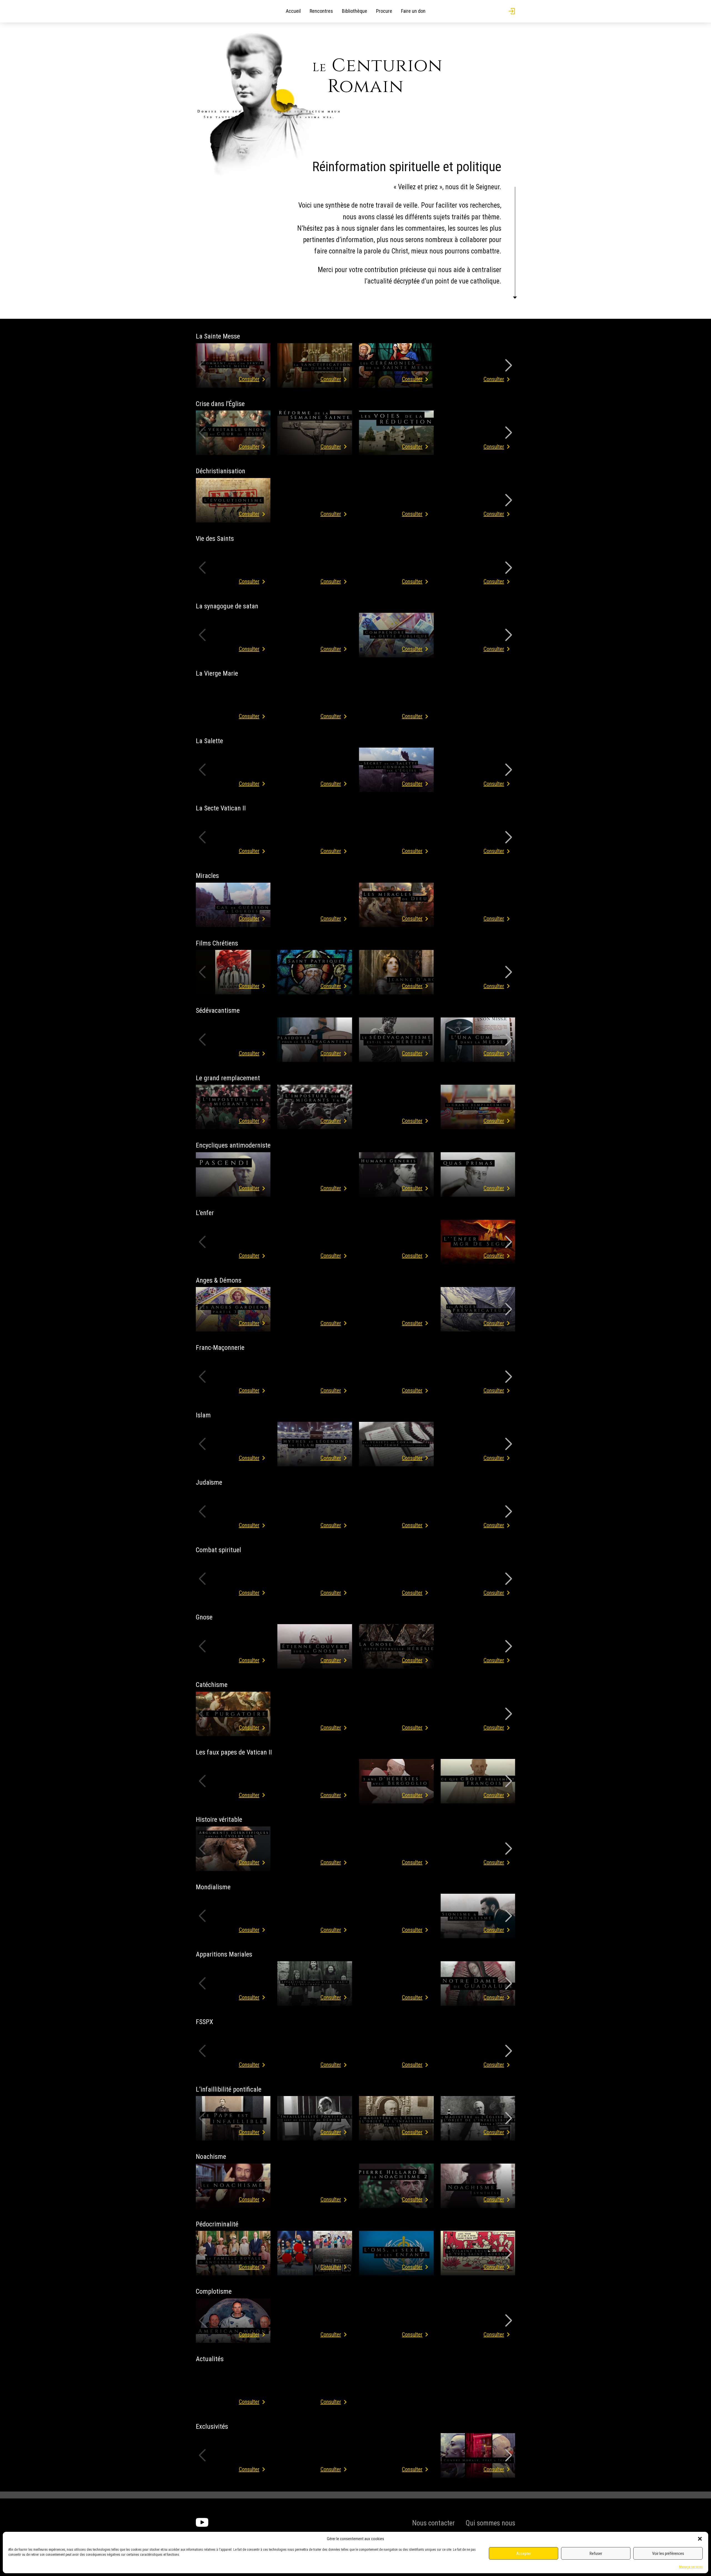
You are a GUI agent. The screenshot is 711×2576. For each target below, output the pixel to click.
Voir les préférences (668, 2553)
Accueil (293, 11)
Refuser (596, 2553)
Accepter (524, 2553)
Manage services (691, 2567)
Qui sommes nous (490, 2523)
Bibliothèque (355, 11)
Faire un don (413, 11)
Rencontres (321, 11)
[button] (700, 2539)
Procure (384, 11)
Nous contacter (433, 2523)
